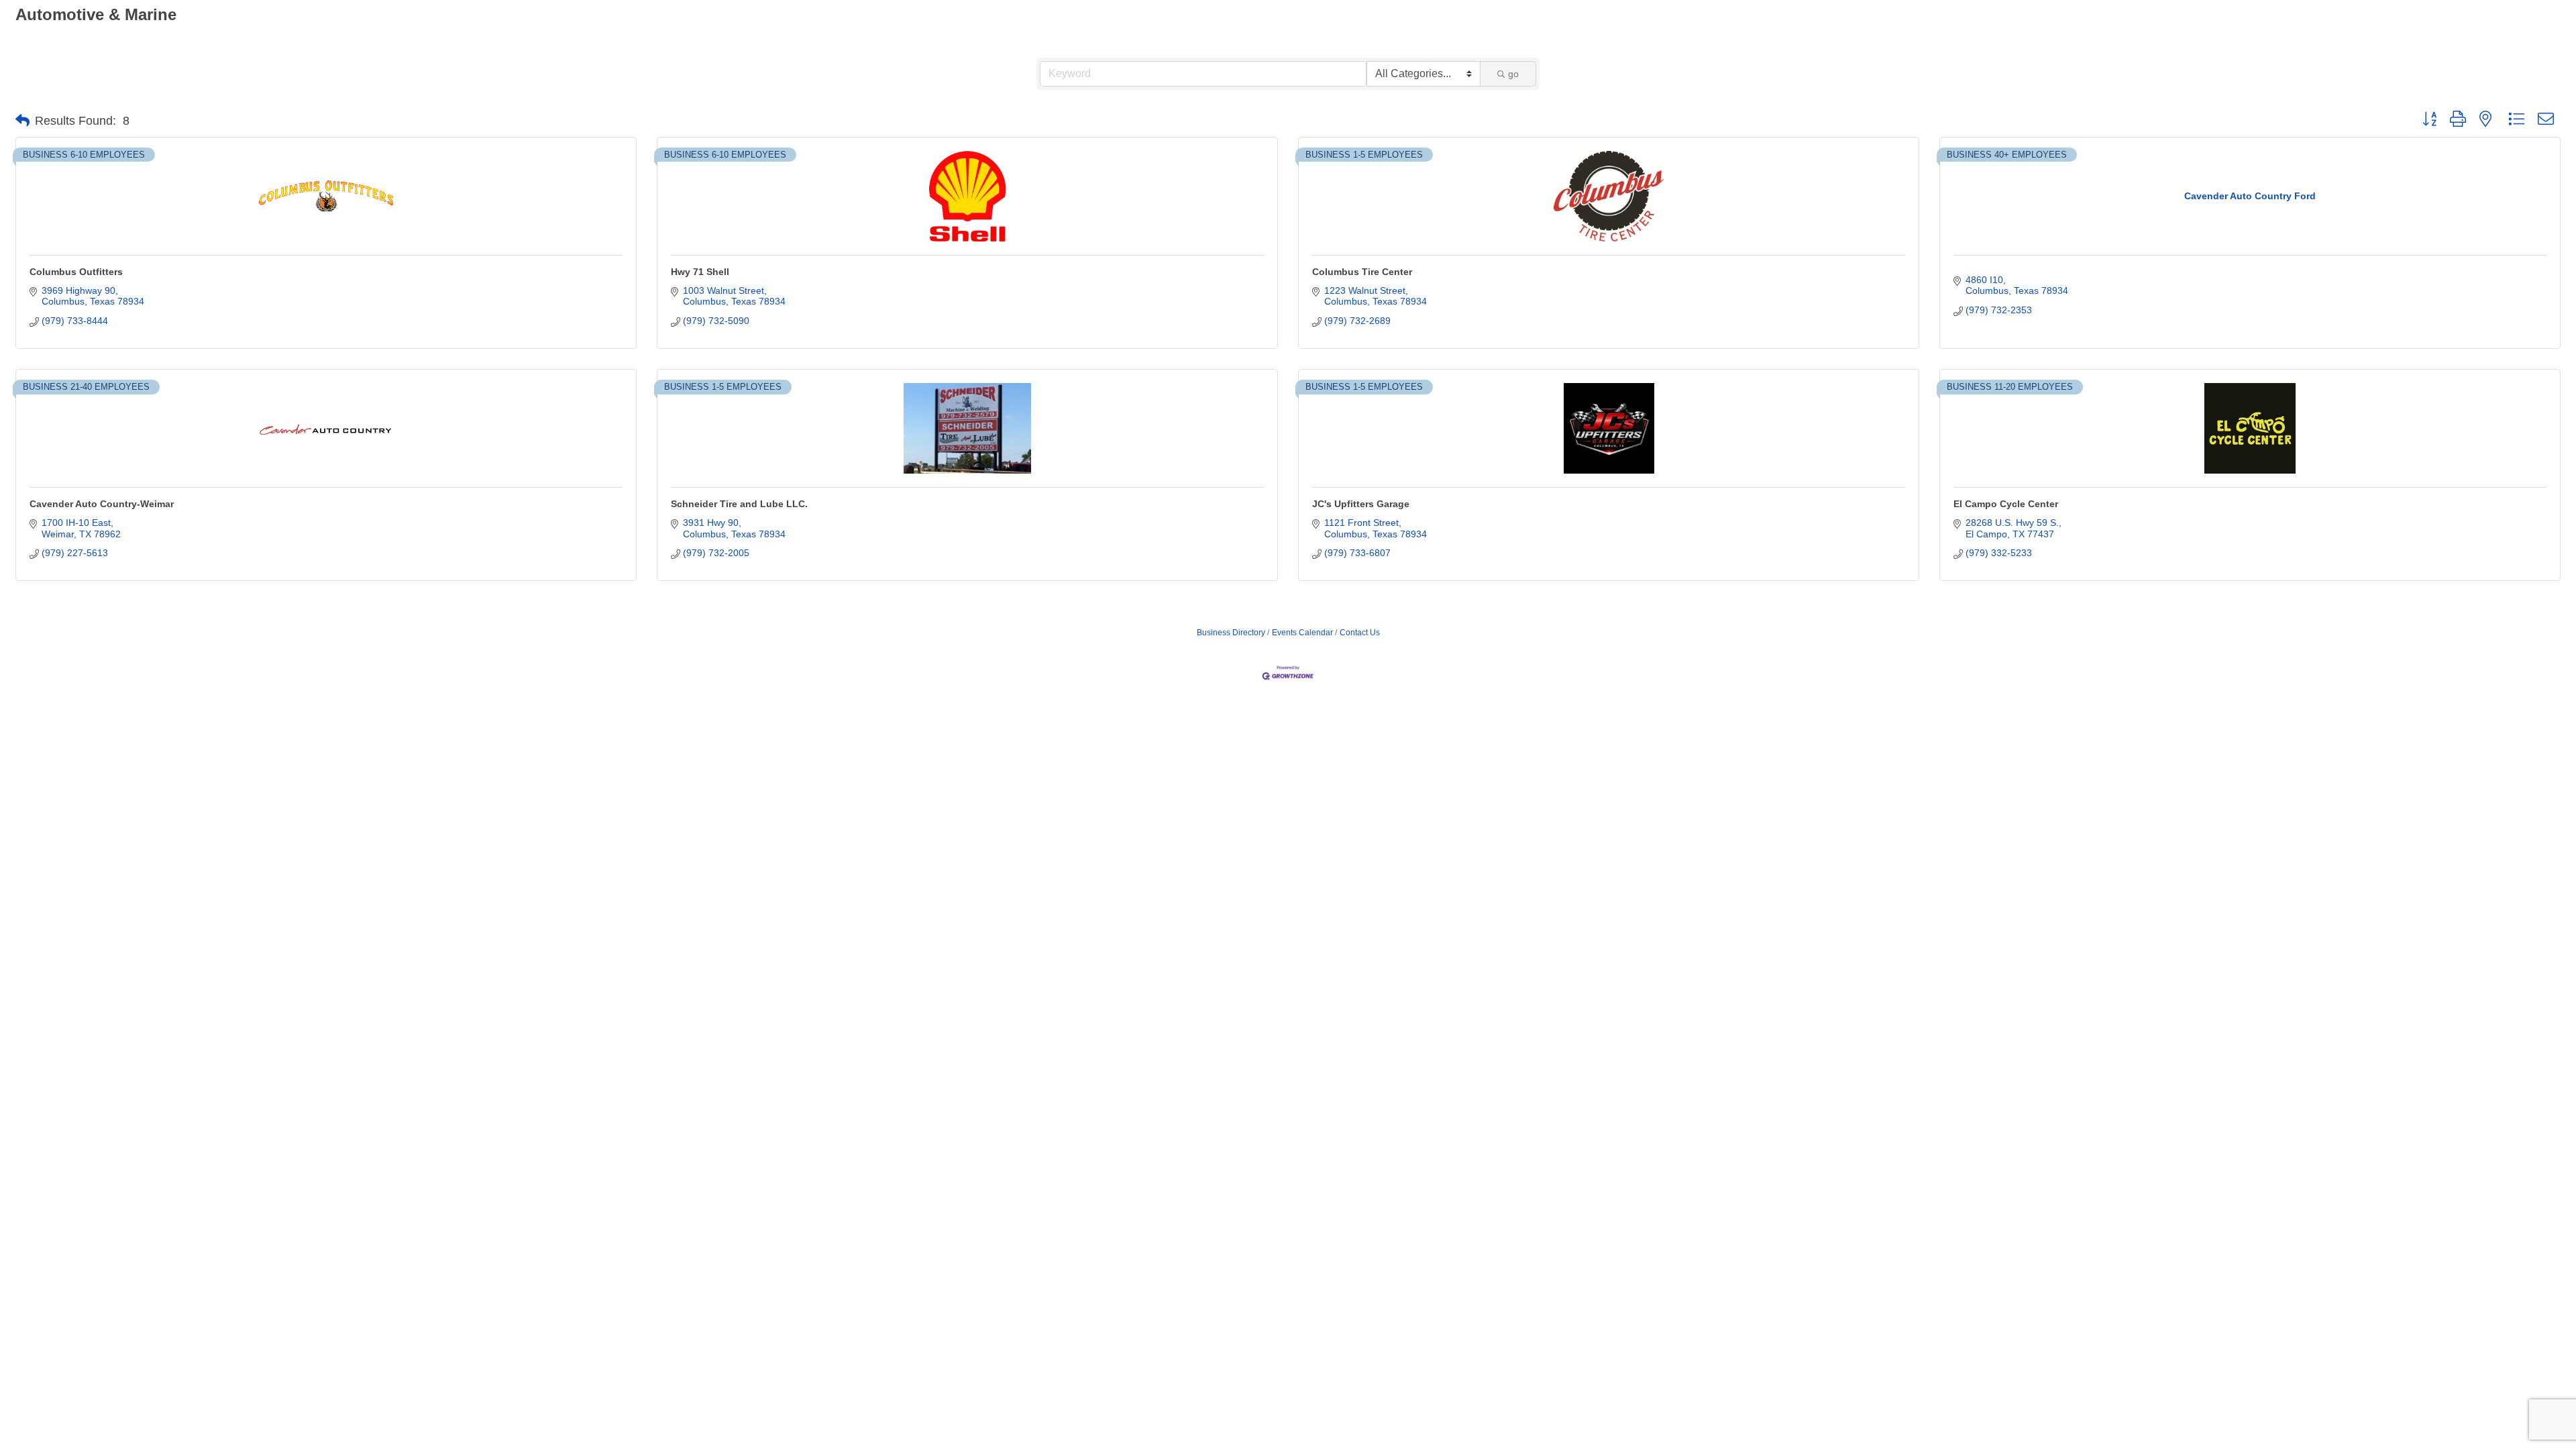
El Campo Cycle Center (2006, 504)
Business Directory (1231, 633)
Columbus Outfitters (76, 272)
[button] (22, 121)
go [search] (1513, 74)
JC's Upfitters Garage (1361, 504)
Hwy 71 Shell (700, 272)
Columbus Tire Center (1362, 272)
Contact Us (1360, 633)
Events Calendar (1302, 633)
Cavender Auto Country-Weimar (102, 504)
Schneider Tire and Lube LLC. (739, 504)
